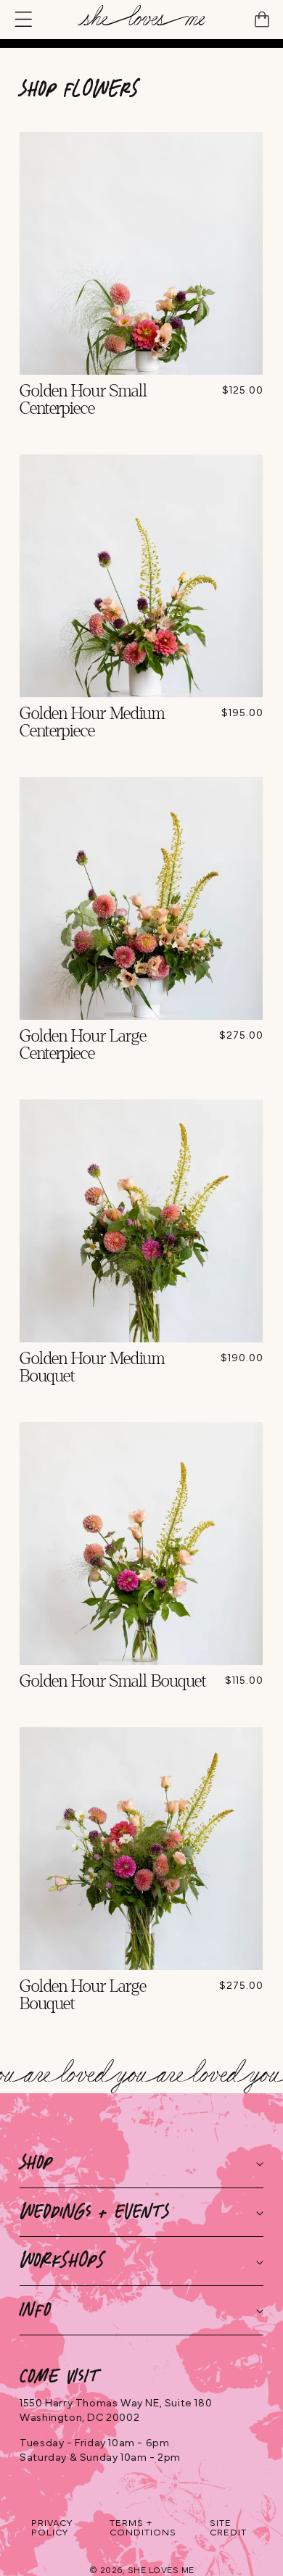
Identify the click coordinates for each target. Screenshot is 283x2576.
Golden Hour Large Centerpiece (83, 1045)
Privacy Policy (52, 2528)
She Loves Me (161, 2570)
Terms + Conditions (143, 2528)
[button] (26, 20)
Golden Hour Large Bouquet (83, 1995)
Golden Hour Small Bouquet (113, 1682)
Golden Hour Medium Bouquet (92, 1368)
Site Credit (228, 2528)
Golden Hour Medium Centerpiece (92, 723)
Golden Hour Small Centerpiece (83, 400)
